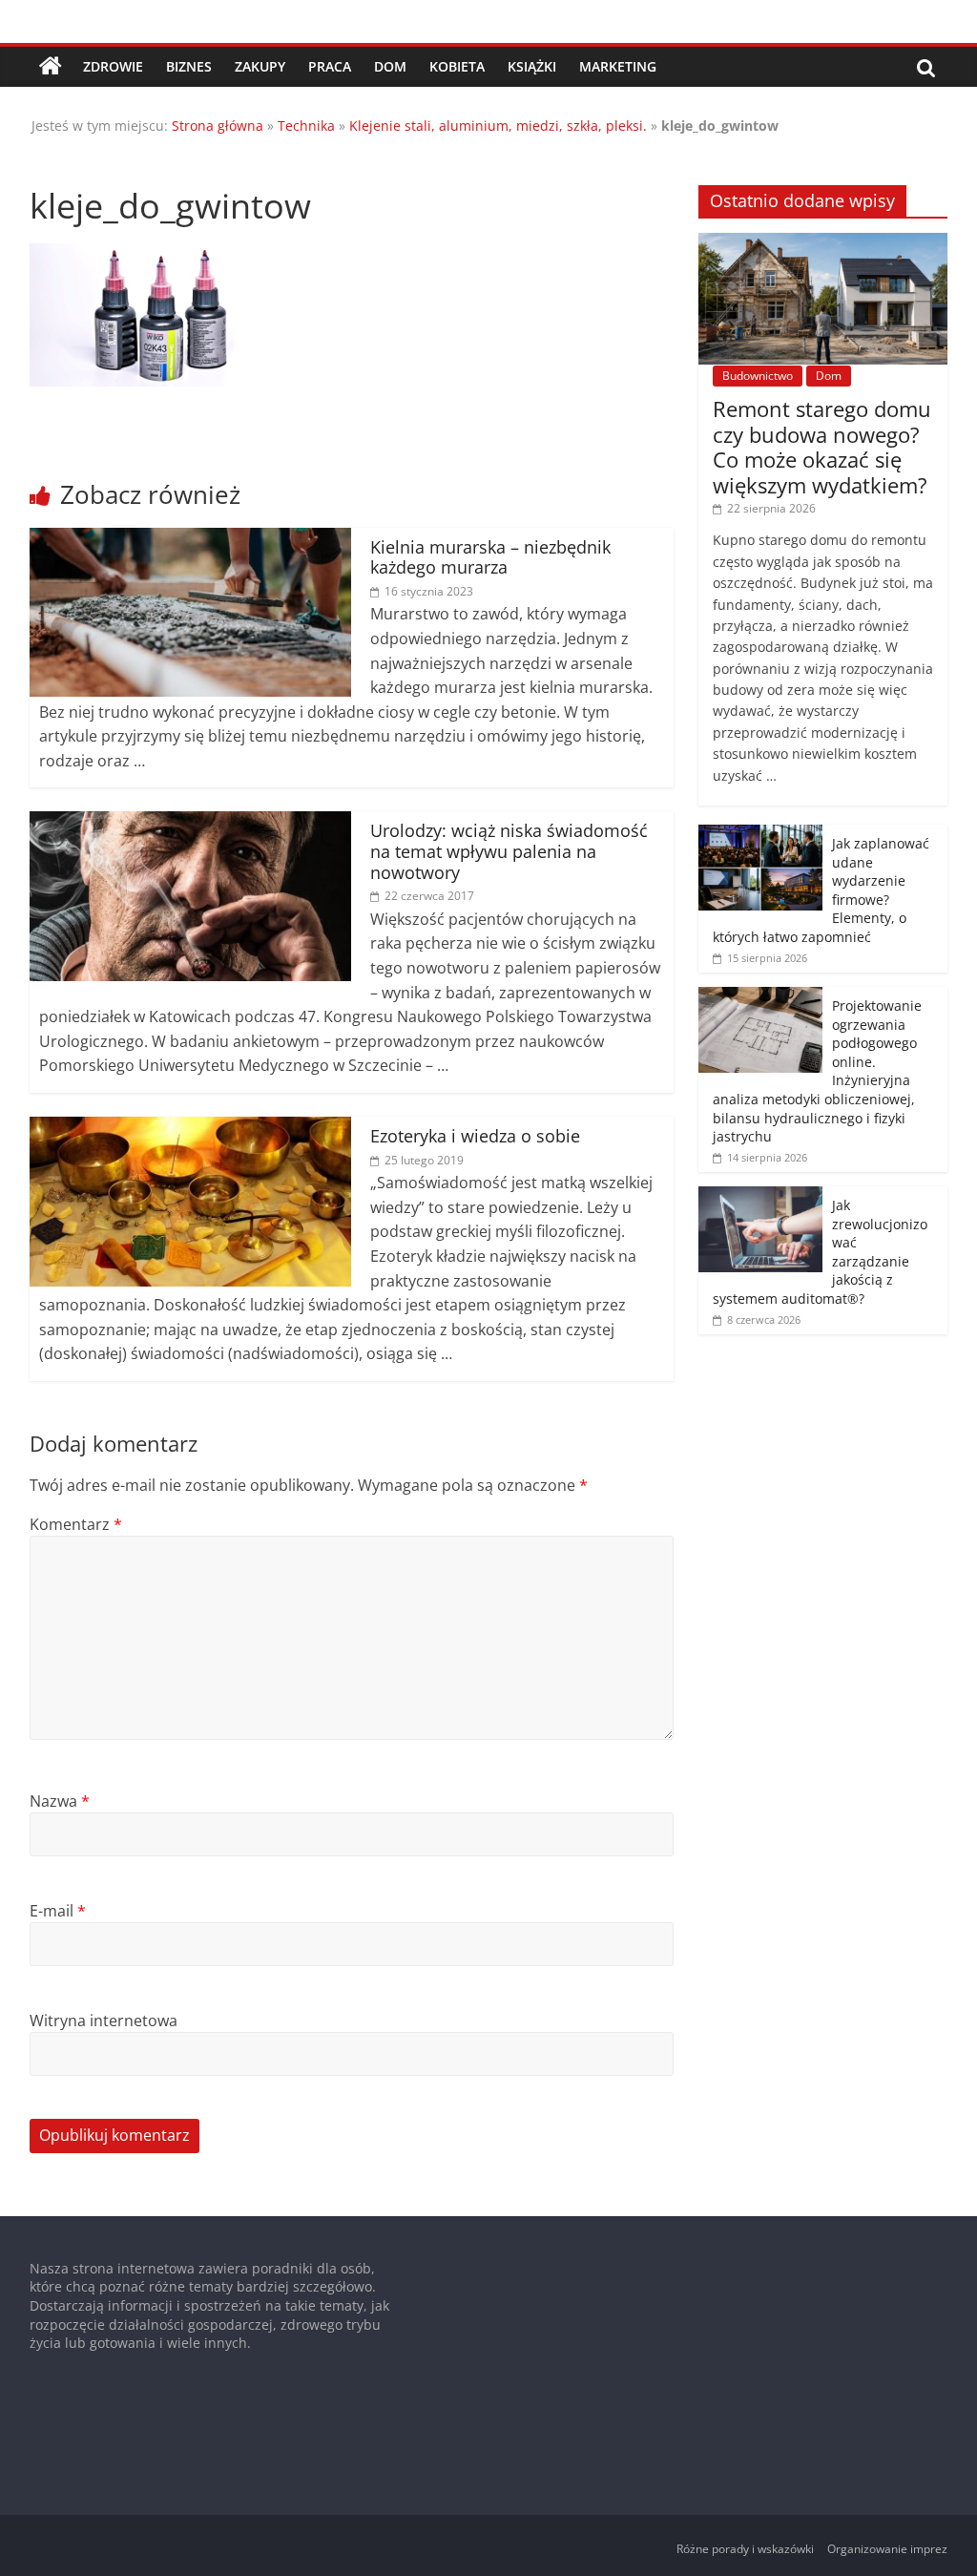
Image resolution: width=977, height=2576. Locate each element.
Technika (306, 126)
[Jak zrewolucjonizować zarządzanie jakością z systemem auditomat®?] (760, 1196)
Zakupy (260, 66)
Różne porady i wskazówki (745, 2549)
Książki (532, 66)
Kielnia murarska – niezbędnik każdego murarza (490, 557)
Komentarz (76, 1524)
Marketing (618, 66)
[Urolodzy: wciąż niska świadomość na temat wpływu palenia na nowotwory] (191, 823)
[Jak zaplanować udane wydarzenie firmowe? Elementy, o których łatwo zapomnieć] (760, 835)
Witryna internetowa (104, 2021)
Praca (330, 66)
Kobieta (457, 66)
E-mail (58, 1911)
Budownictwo (758, 376)
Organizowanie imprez (887, 2549)
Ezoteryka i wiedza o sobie (475, 1136)
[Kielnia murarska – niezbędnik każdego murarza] (191, 539)
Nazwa (60, 1801)
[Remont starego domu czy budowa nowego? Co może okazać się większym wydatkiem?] (823, 243)
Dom (390, 66)
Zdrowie (113, 66)
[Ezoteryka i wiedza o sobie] (191, 1128)
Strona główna (218, 126)
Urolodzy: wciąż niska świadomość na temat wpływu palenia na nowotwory (509, 851)
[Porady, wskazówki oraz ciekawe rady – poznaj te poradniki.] (51, 67)
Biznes (189, 66)
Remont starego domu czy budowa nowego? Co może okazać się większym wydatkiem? (822, 446)
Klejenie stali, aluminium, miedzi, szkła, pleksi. (498, 126)
